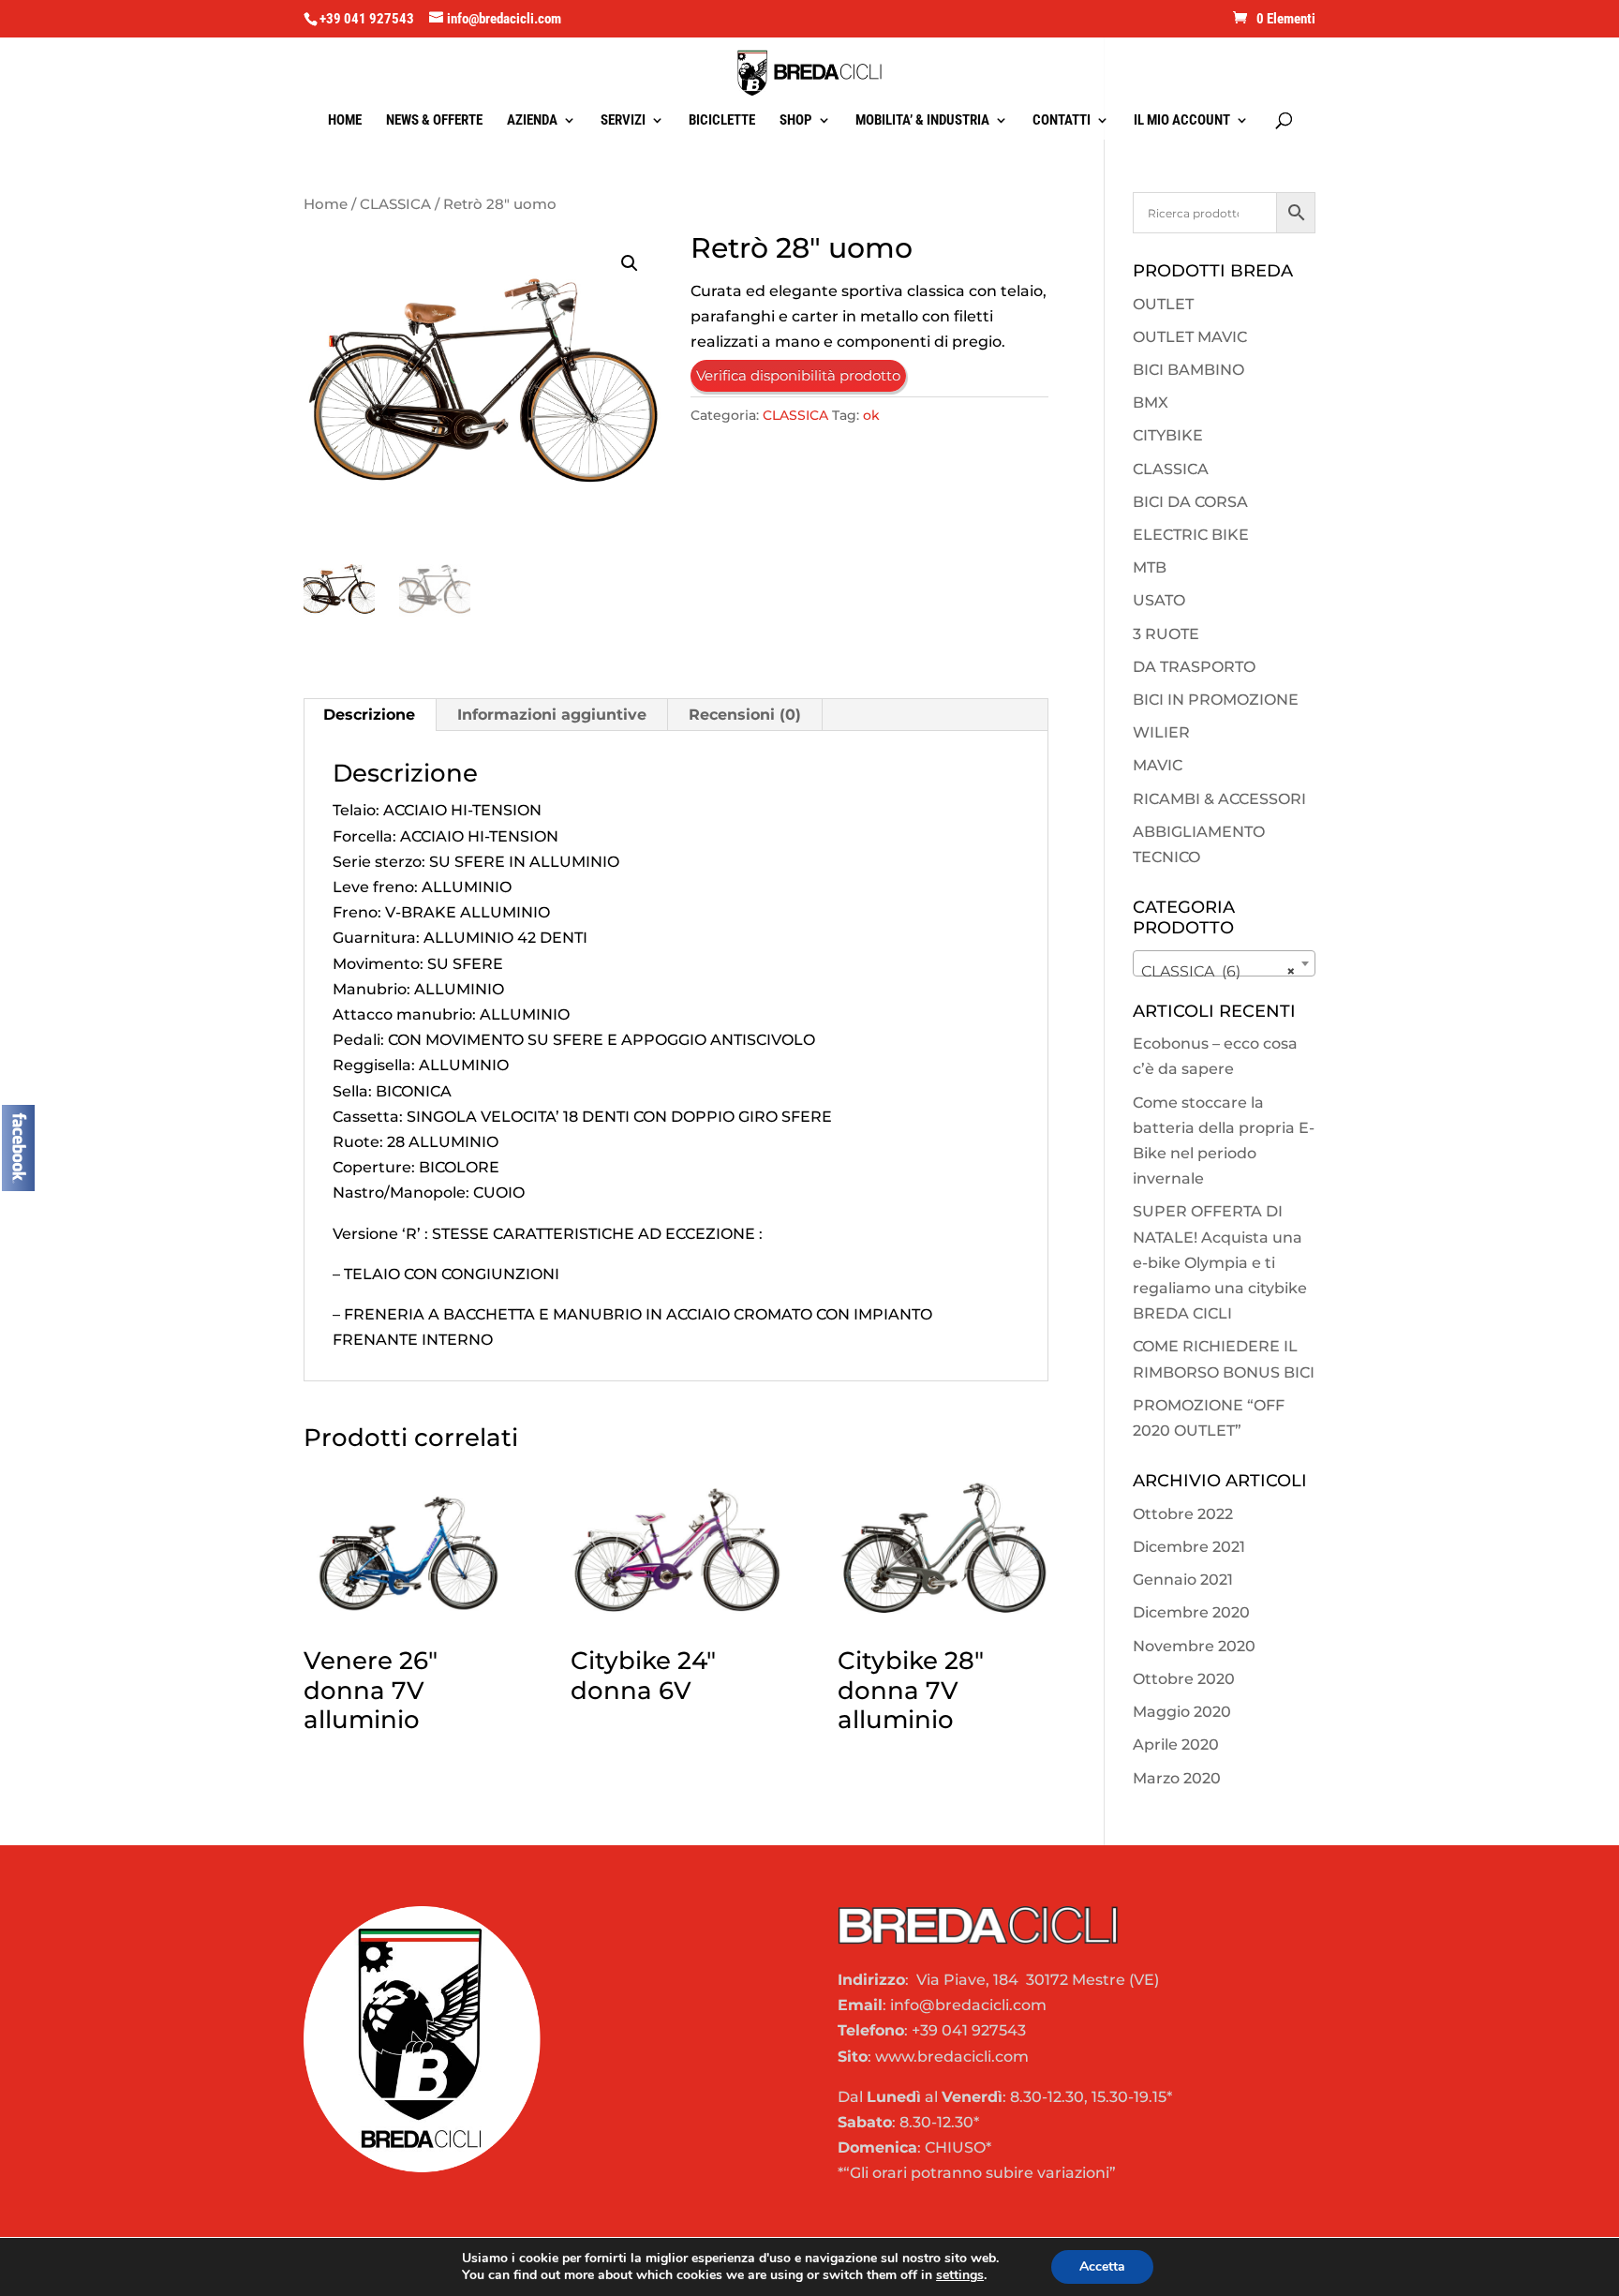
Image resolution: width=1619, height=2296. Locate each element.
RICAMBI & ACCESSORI (1219, 799)
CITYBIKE (1168, 435)
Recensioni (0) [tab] (745, 715)
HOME (345, 121)
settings (960, 2275)
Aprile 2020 (1176, 1744)
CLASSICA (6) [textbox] (1218, 971)
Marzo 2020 (1177, 1778)
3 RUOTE (1166, 634)
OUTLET (1163, 304)
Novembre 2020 (1194, 1646)
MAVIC (1158, 765)
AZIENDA (532, 121)
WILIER (1161, 732)
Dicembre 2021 (1189, 1547)
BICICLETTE (722, 121)
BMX (1151, 403)
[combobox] (1224, 963)
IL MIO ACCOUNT (1182, 121)
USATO (1159, 600)
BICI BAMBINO (1188, 370)
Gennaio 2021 (1183, 1580)
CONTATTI (1062, 121)
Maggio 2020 (1182, 1712)
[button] (630, 263)
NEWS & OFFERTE (434, 121)
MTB (1150, 567)
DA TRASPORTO (1194, 667)
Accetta (1102, 2266)
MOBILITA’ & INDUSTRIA (922, 121)
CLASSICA (395, 204)
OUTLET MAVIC (1190, 337)
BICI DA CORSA (1190, 502)
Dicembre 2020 (1191, 1612)
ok (871, 415)
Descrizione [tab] (369, 715)
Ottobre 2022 (1183, 1514)
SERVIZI (623, 121)
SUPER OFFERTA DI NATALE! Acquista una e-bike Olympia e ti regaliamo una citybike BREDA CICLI (1220, 1262)
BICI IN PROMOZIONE (1216, 700)
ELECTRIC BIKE (1191, 535)
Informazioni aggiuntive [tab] (552, 715)
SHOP (796, 121)
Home (326, 204)
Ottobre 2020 (1184, 1679)
